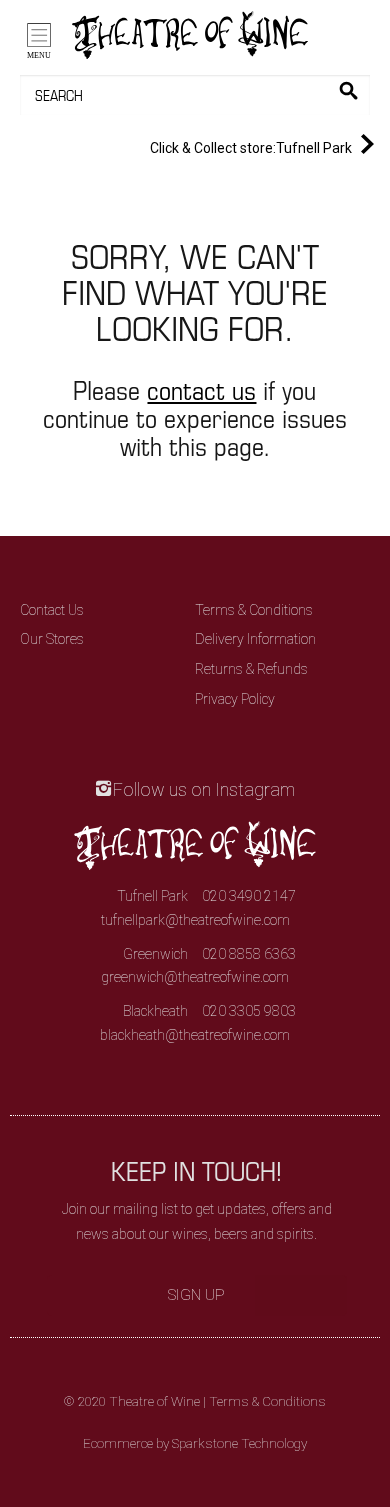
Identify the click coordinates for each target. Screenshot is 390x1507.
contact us (201, 389)
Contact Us (52, 610)
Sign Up (196, 1295)
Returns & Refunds (251, 669)
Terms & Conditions (254, 610)
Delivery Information (255, 639)
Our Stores (52, 639)
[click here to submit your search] (348, 90)
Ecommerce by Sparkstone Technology (195, 1443)
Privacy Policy (235, 699)
